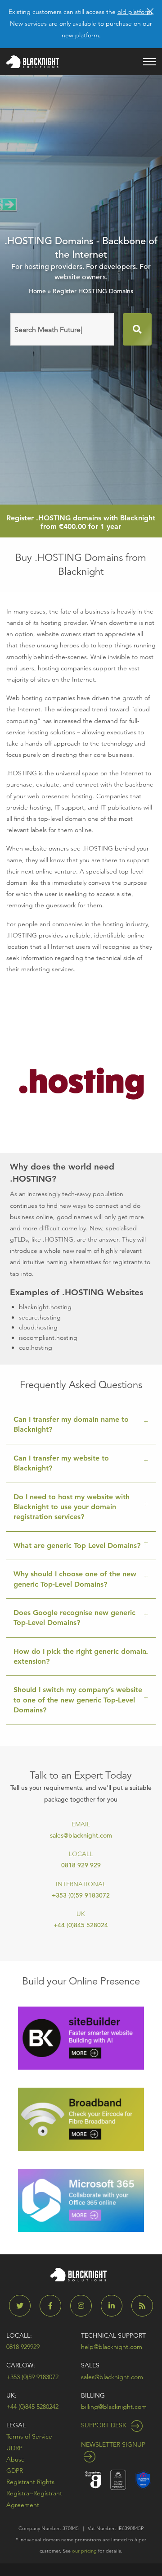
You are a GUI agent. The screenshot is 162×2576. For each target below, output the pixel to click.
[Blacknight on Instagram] (85, 2306)
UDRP (14, 2448)
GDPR (15, 2471)
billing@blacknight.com (114, 2407)
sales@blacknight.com (81, 1835)
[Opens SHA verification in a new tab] (143, 2479)
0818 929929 (23, 2347)
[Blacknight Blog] (142, 2306)
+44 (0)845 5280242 (32, 2407)
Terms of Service (29, 2436)
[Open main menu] (149, 62)
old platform (135, 12)
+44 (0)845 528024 (81, 1925)
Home (37, 291)
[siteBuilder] (81, 2037)
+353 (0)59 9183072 (81, 1895)
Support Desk (105, 2425)
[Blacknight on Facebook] (54, 2306)
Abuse (16, 2459)
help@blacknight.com (112, 2347)
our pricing (84, 2551)
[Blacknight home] (33, 62)
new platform (80, 35)
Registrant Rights (30, 2482)
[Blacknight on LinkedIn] (115, 2306)
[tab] (81, 1425)
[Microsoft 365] (81, 2200)
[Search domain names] (137, 329)
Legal (16, 2425)
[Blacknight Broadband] (81, 2119)
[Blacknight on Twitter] (23, 2306)
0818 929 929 (81, 1865)
